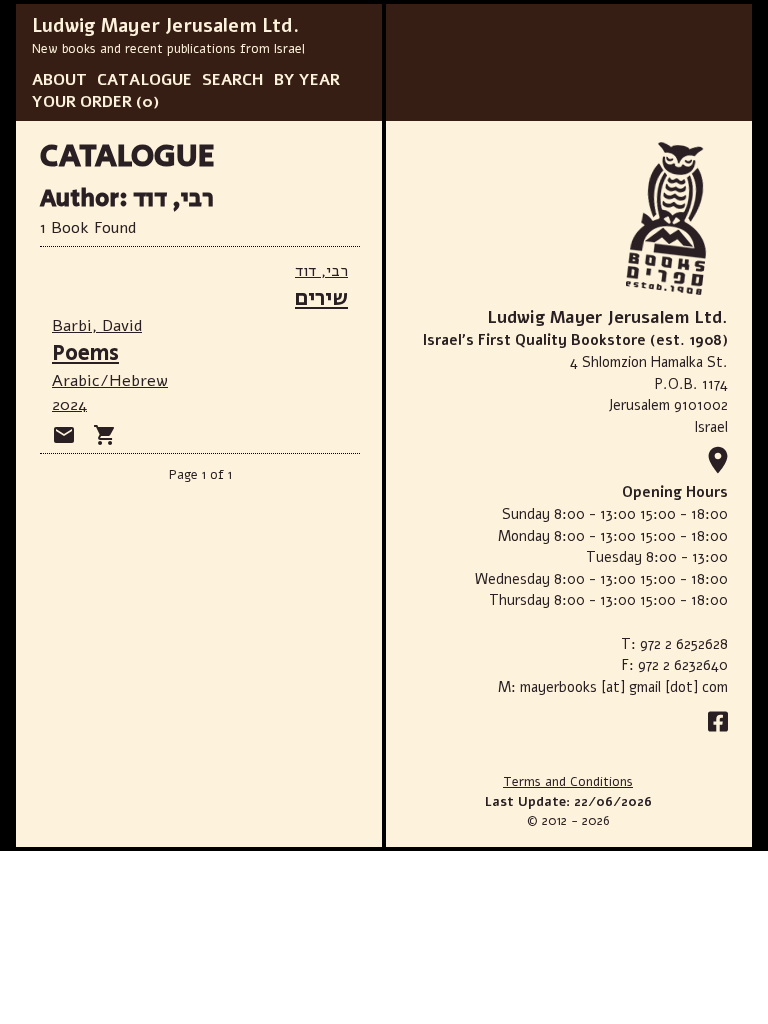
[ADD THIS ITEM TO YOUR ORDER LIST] (105, 435)
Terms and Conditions (568, 782)
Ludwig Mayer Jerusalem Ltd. (165, 26)
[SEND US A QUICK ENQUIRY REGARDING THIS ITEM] (64, 435)
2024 (69, 405)
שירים (321, 298)
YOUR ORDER (82, 102)
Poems (85, 353)
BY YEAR (307, 80)
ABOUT (59, 80)
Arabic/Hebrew (110, 381)
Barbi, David (97, 326)
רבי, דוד (321, 271)
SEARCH (233, 80)
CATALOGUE (144, 80)
